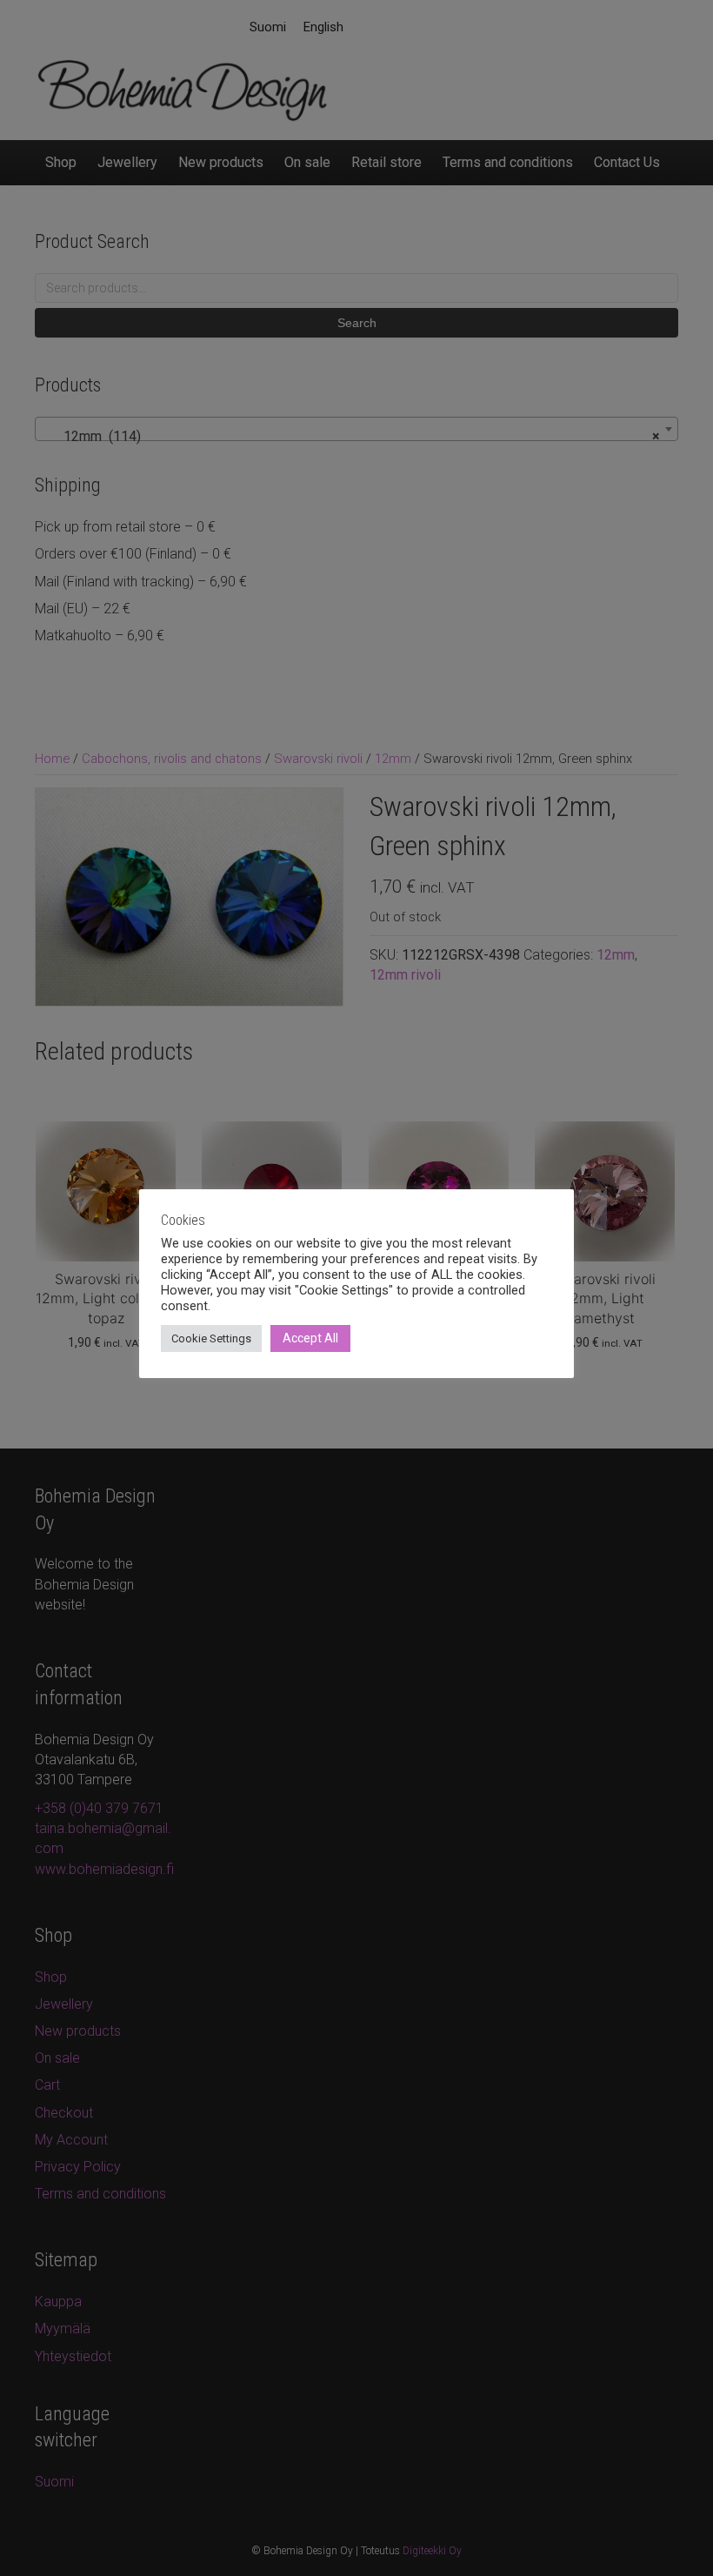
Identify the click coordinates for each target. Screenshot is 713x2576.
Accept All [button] (310, 1338)
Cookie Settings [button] (211, 1338)
